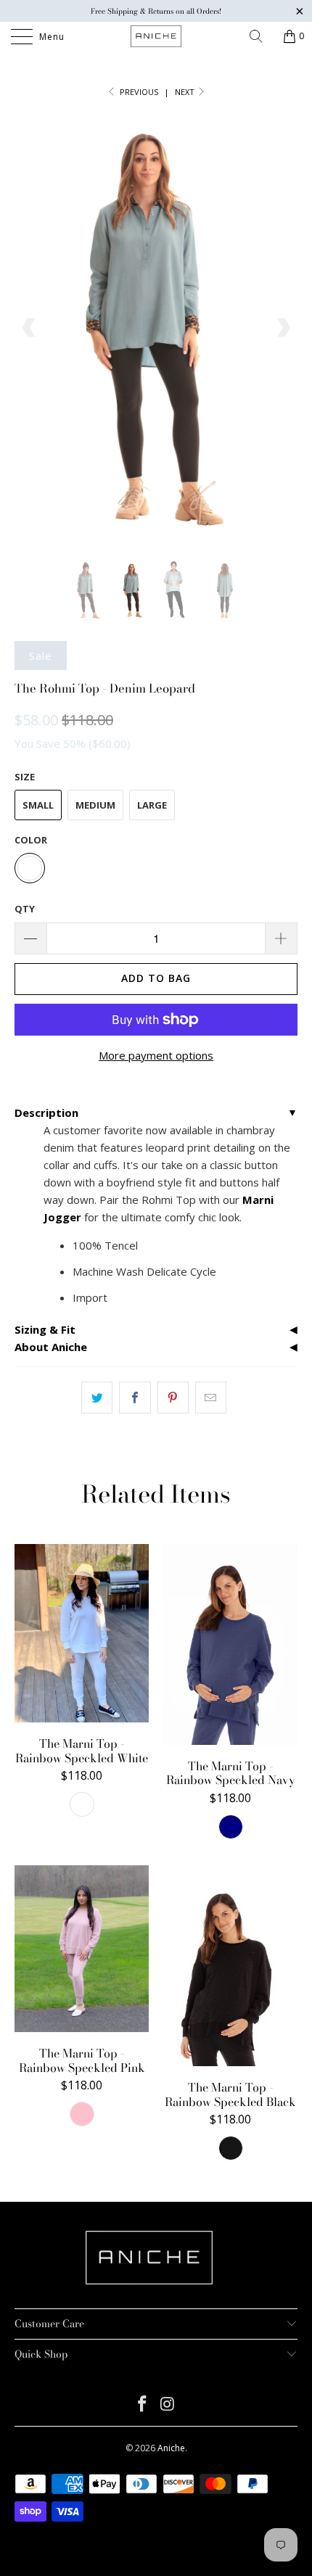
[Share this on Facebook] (135, 1398)
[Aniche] (156, 36)
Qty (25, 909)
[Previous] (29, 327)
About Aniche (51, 1347)
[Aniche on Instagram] (168, 2404)
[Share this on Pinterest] (173, 1398)
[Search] (261, 36)
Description (46, 1112)
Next (186, 92)
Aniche (171, 2448)
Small (38, 805)
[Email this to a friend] (211, 1398)
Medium (95, 805)
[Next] (283, 327)
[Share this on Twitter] (97, 1398)
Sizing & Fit (45, 1329)
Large (152, 805)
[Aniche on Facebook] (143, 2404)
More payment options (156, 1055)
